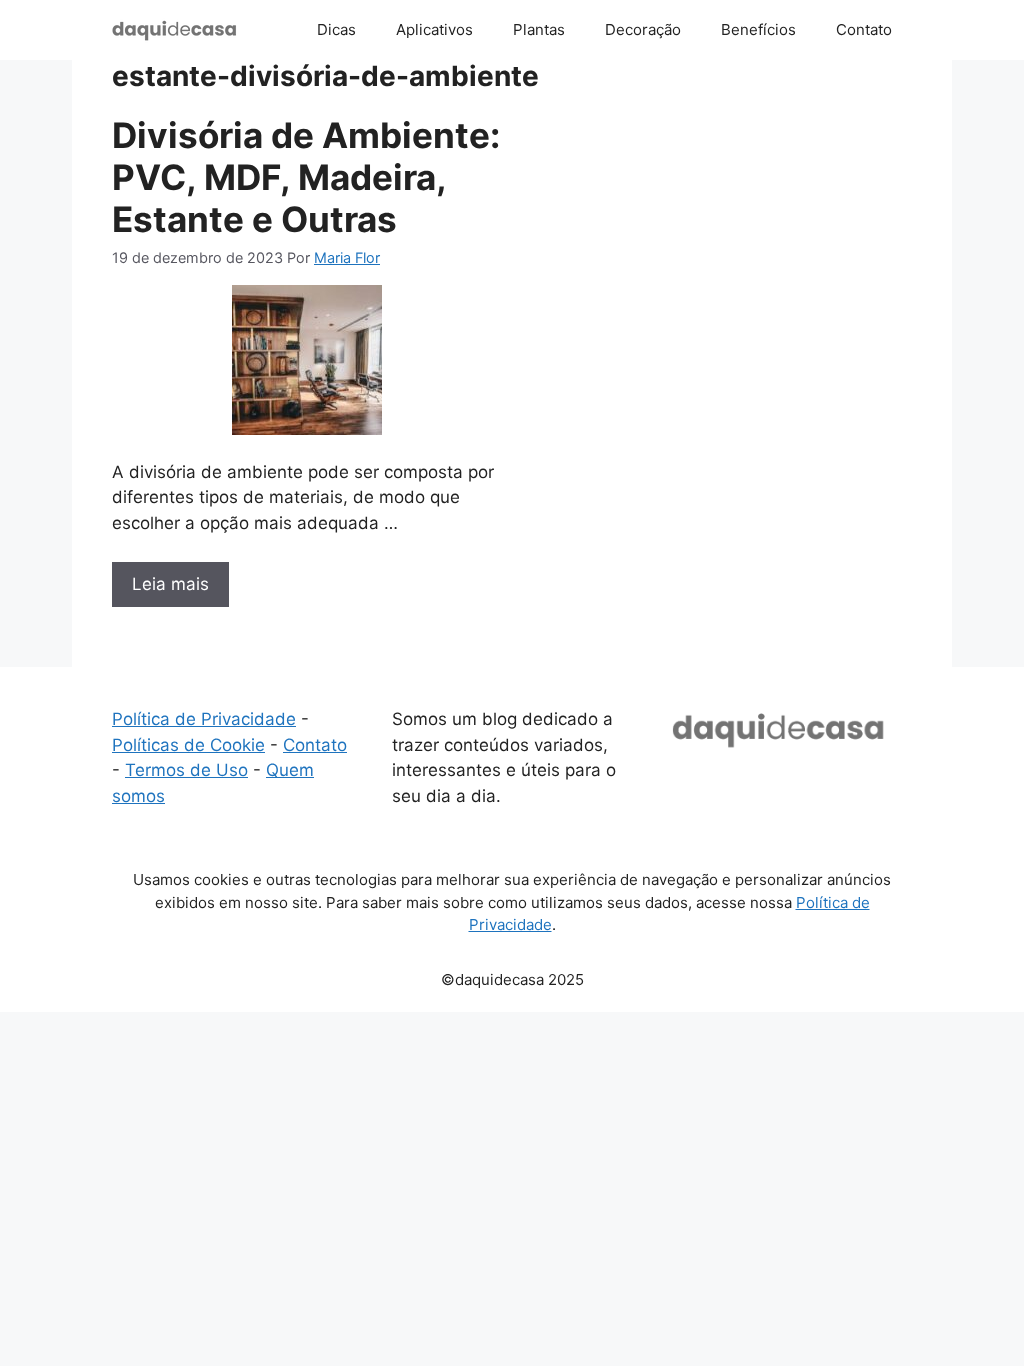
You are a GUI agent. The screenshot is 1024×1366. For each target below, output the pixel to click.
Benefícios (758, 29)
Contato (864, 29)
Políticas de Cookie (188, 745)
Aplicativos (434, 29)
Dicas (336, 29)
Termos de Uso (186, 770)
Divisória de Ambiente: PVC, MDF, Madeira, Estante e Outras (306, 177)
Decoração (643, 29)
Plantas (539, 29)
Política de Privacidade (204, 719)
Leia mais (170, 584)
